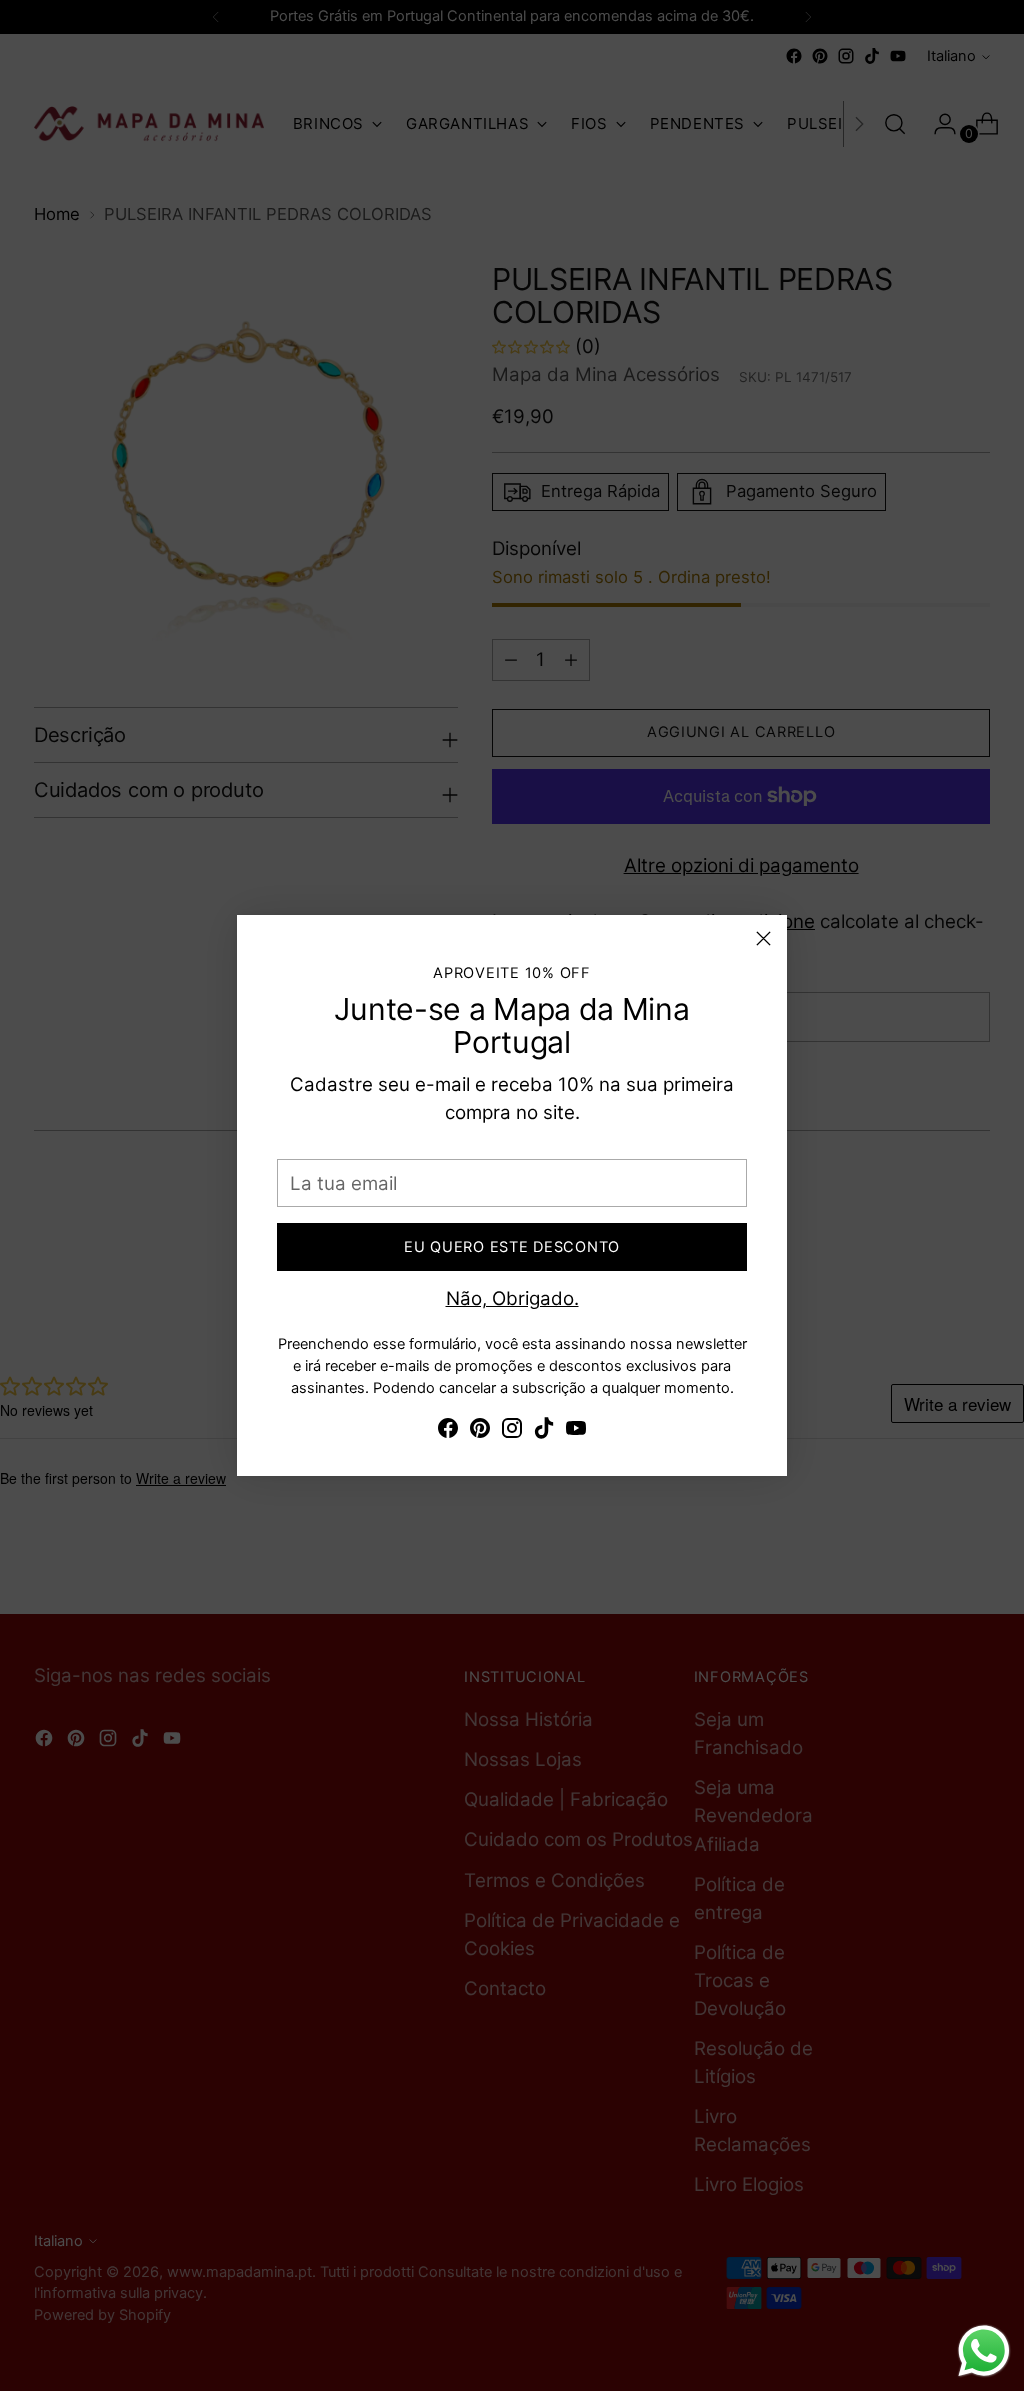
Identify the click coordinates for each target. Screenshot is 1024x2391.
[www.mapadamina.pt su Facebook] (448, 1432)
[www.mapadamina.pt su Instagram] (512, 1432)
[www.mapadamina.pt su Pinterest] (480, 1432)
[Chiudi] (763, 938)
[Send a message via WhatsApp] (984, 2351)
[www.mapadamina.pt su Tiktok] (544, 1432)
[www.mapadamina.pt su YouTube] (576, 1432)
